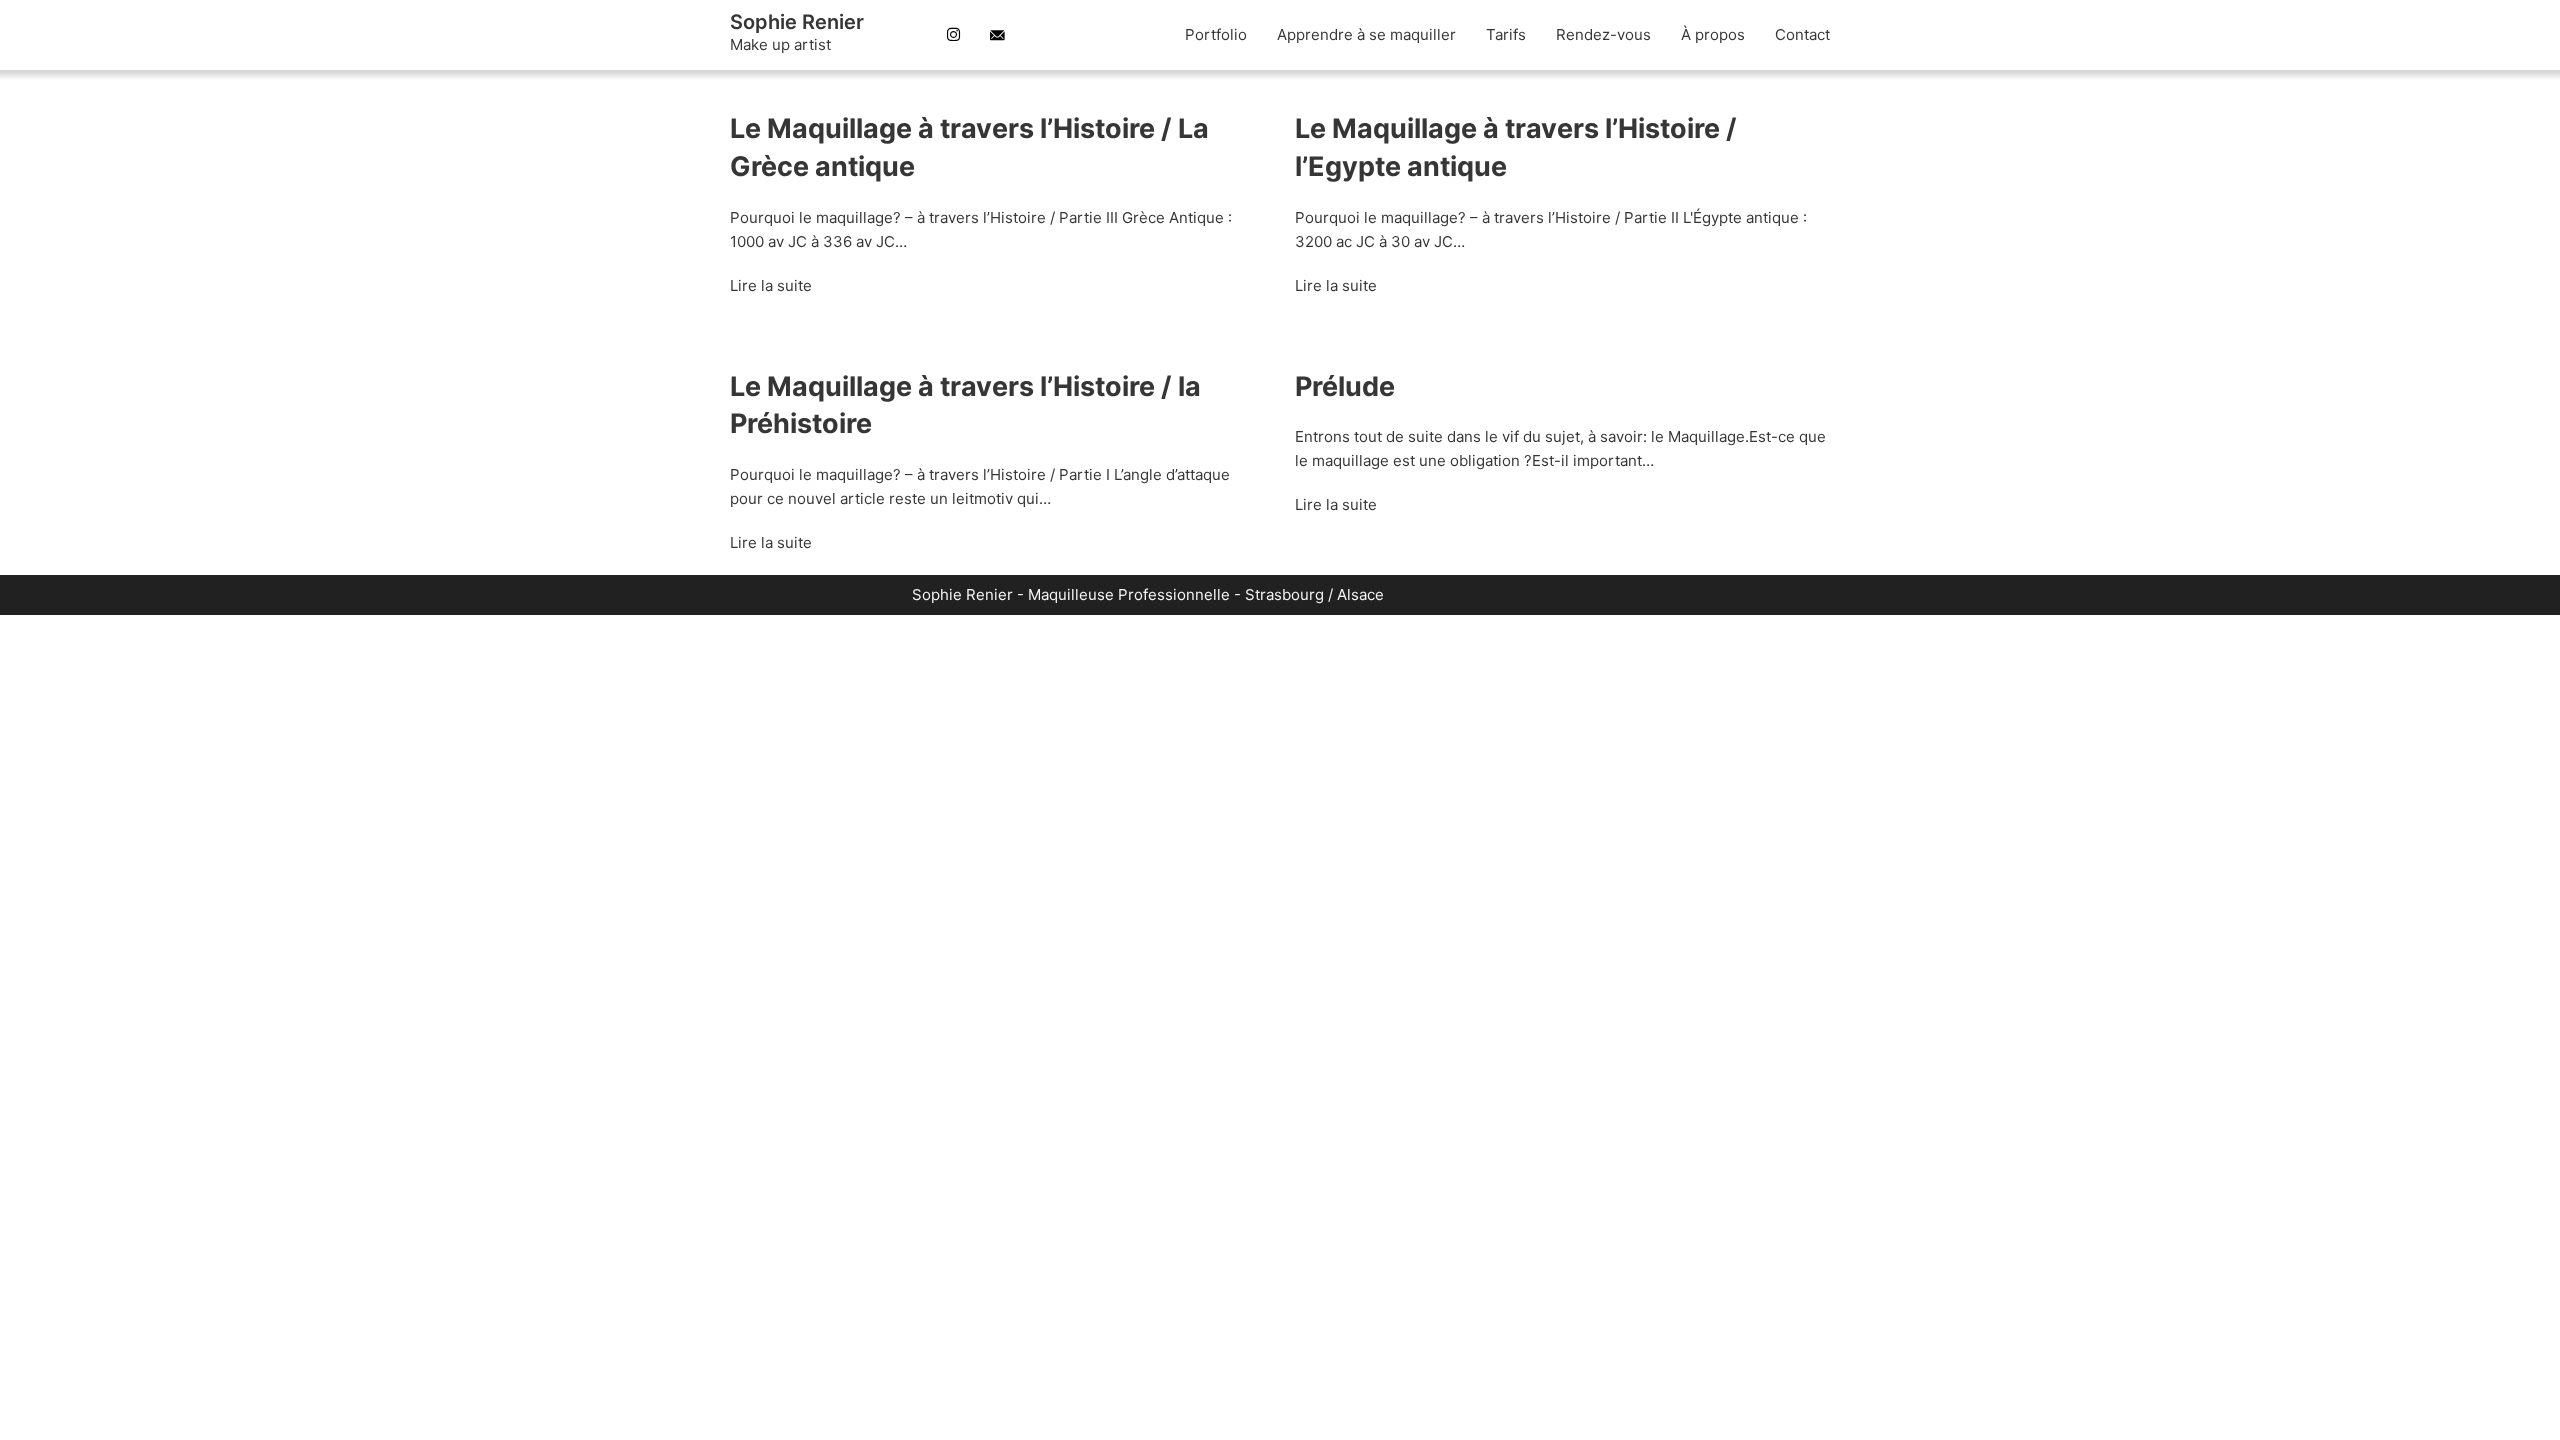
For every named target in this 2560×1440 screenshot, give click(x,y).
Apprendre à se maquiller (1366, 34)
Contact (1802, 34)
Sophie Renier (797, 22)
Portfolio (1216, 34)
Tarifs (1506, 34)
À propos (1713, 34)
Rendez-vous (1603, 34)
